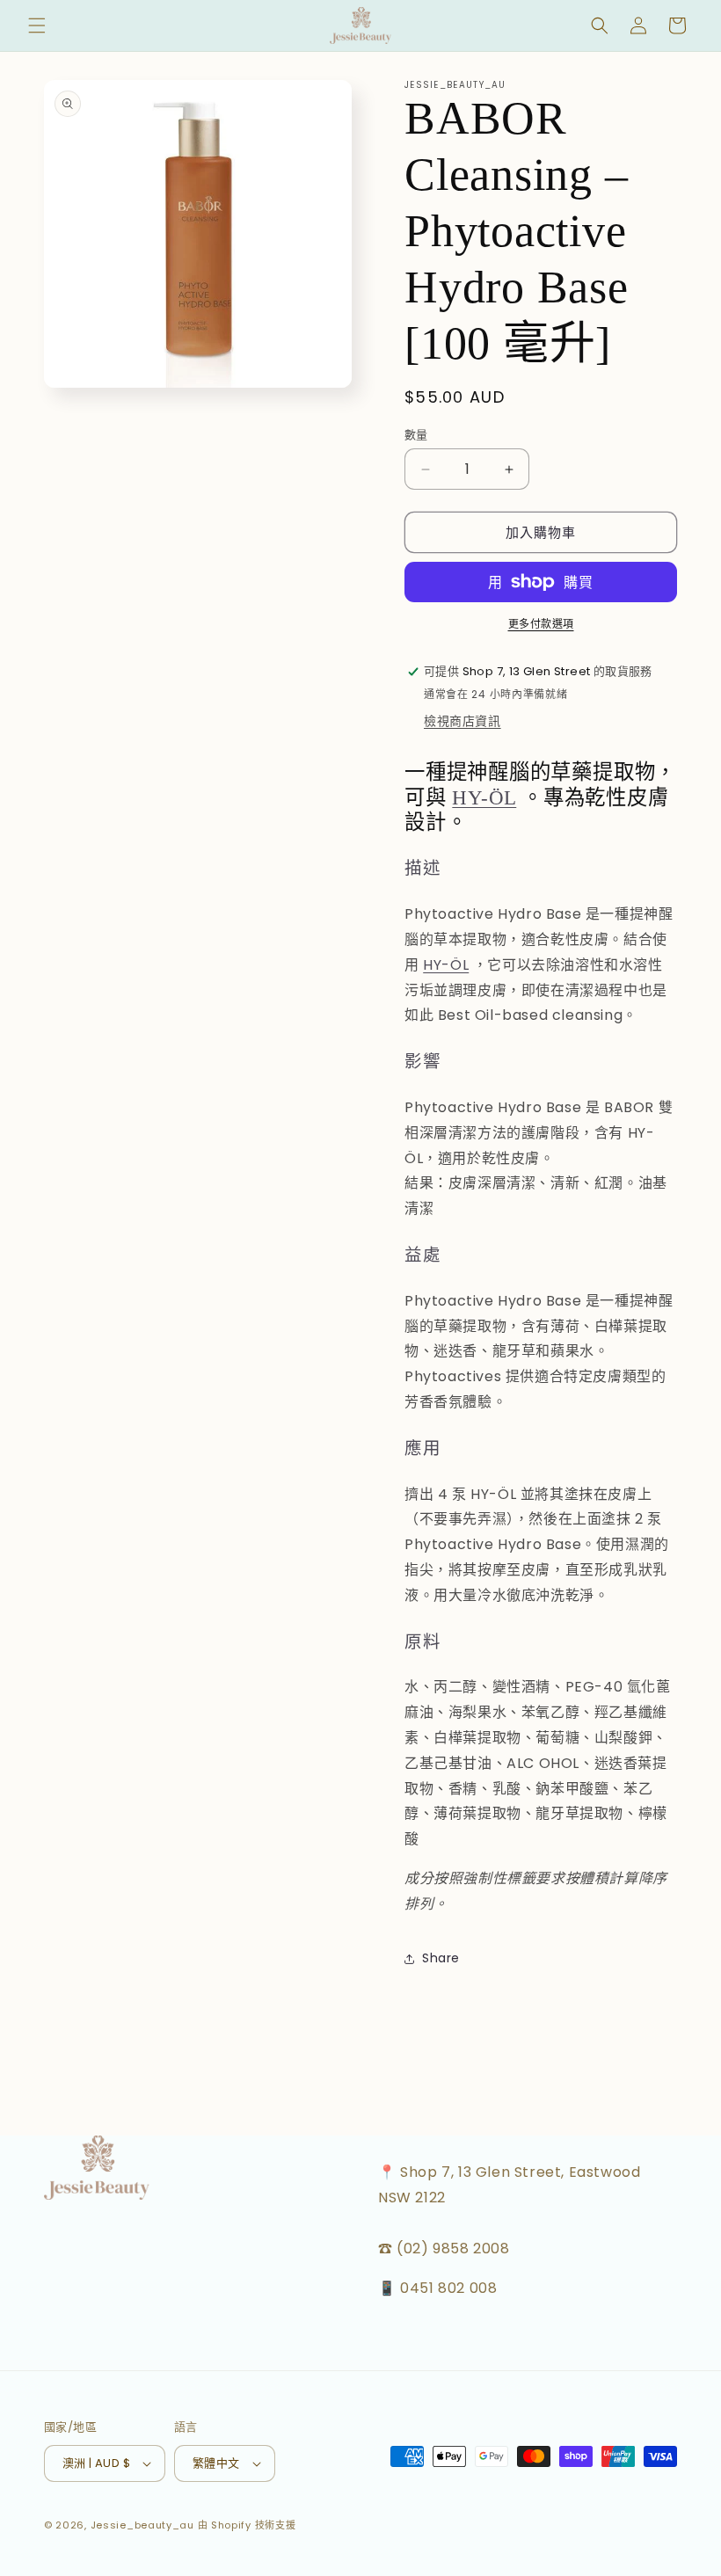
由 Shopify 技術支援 (247, 2525)
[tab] (541, 869)
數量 (416, 435)
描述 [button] (423, 868)
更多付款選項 (541, 624)
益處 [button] (423, 1255)
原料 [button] (423, 1642)
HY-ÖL (484, 797)
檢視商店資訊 (462, 721)
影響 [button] (423, 1062)
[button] (37, 25)
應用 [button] (423, 1448)
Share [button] (441, 1958)
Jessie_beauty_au (142, 2525)
